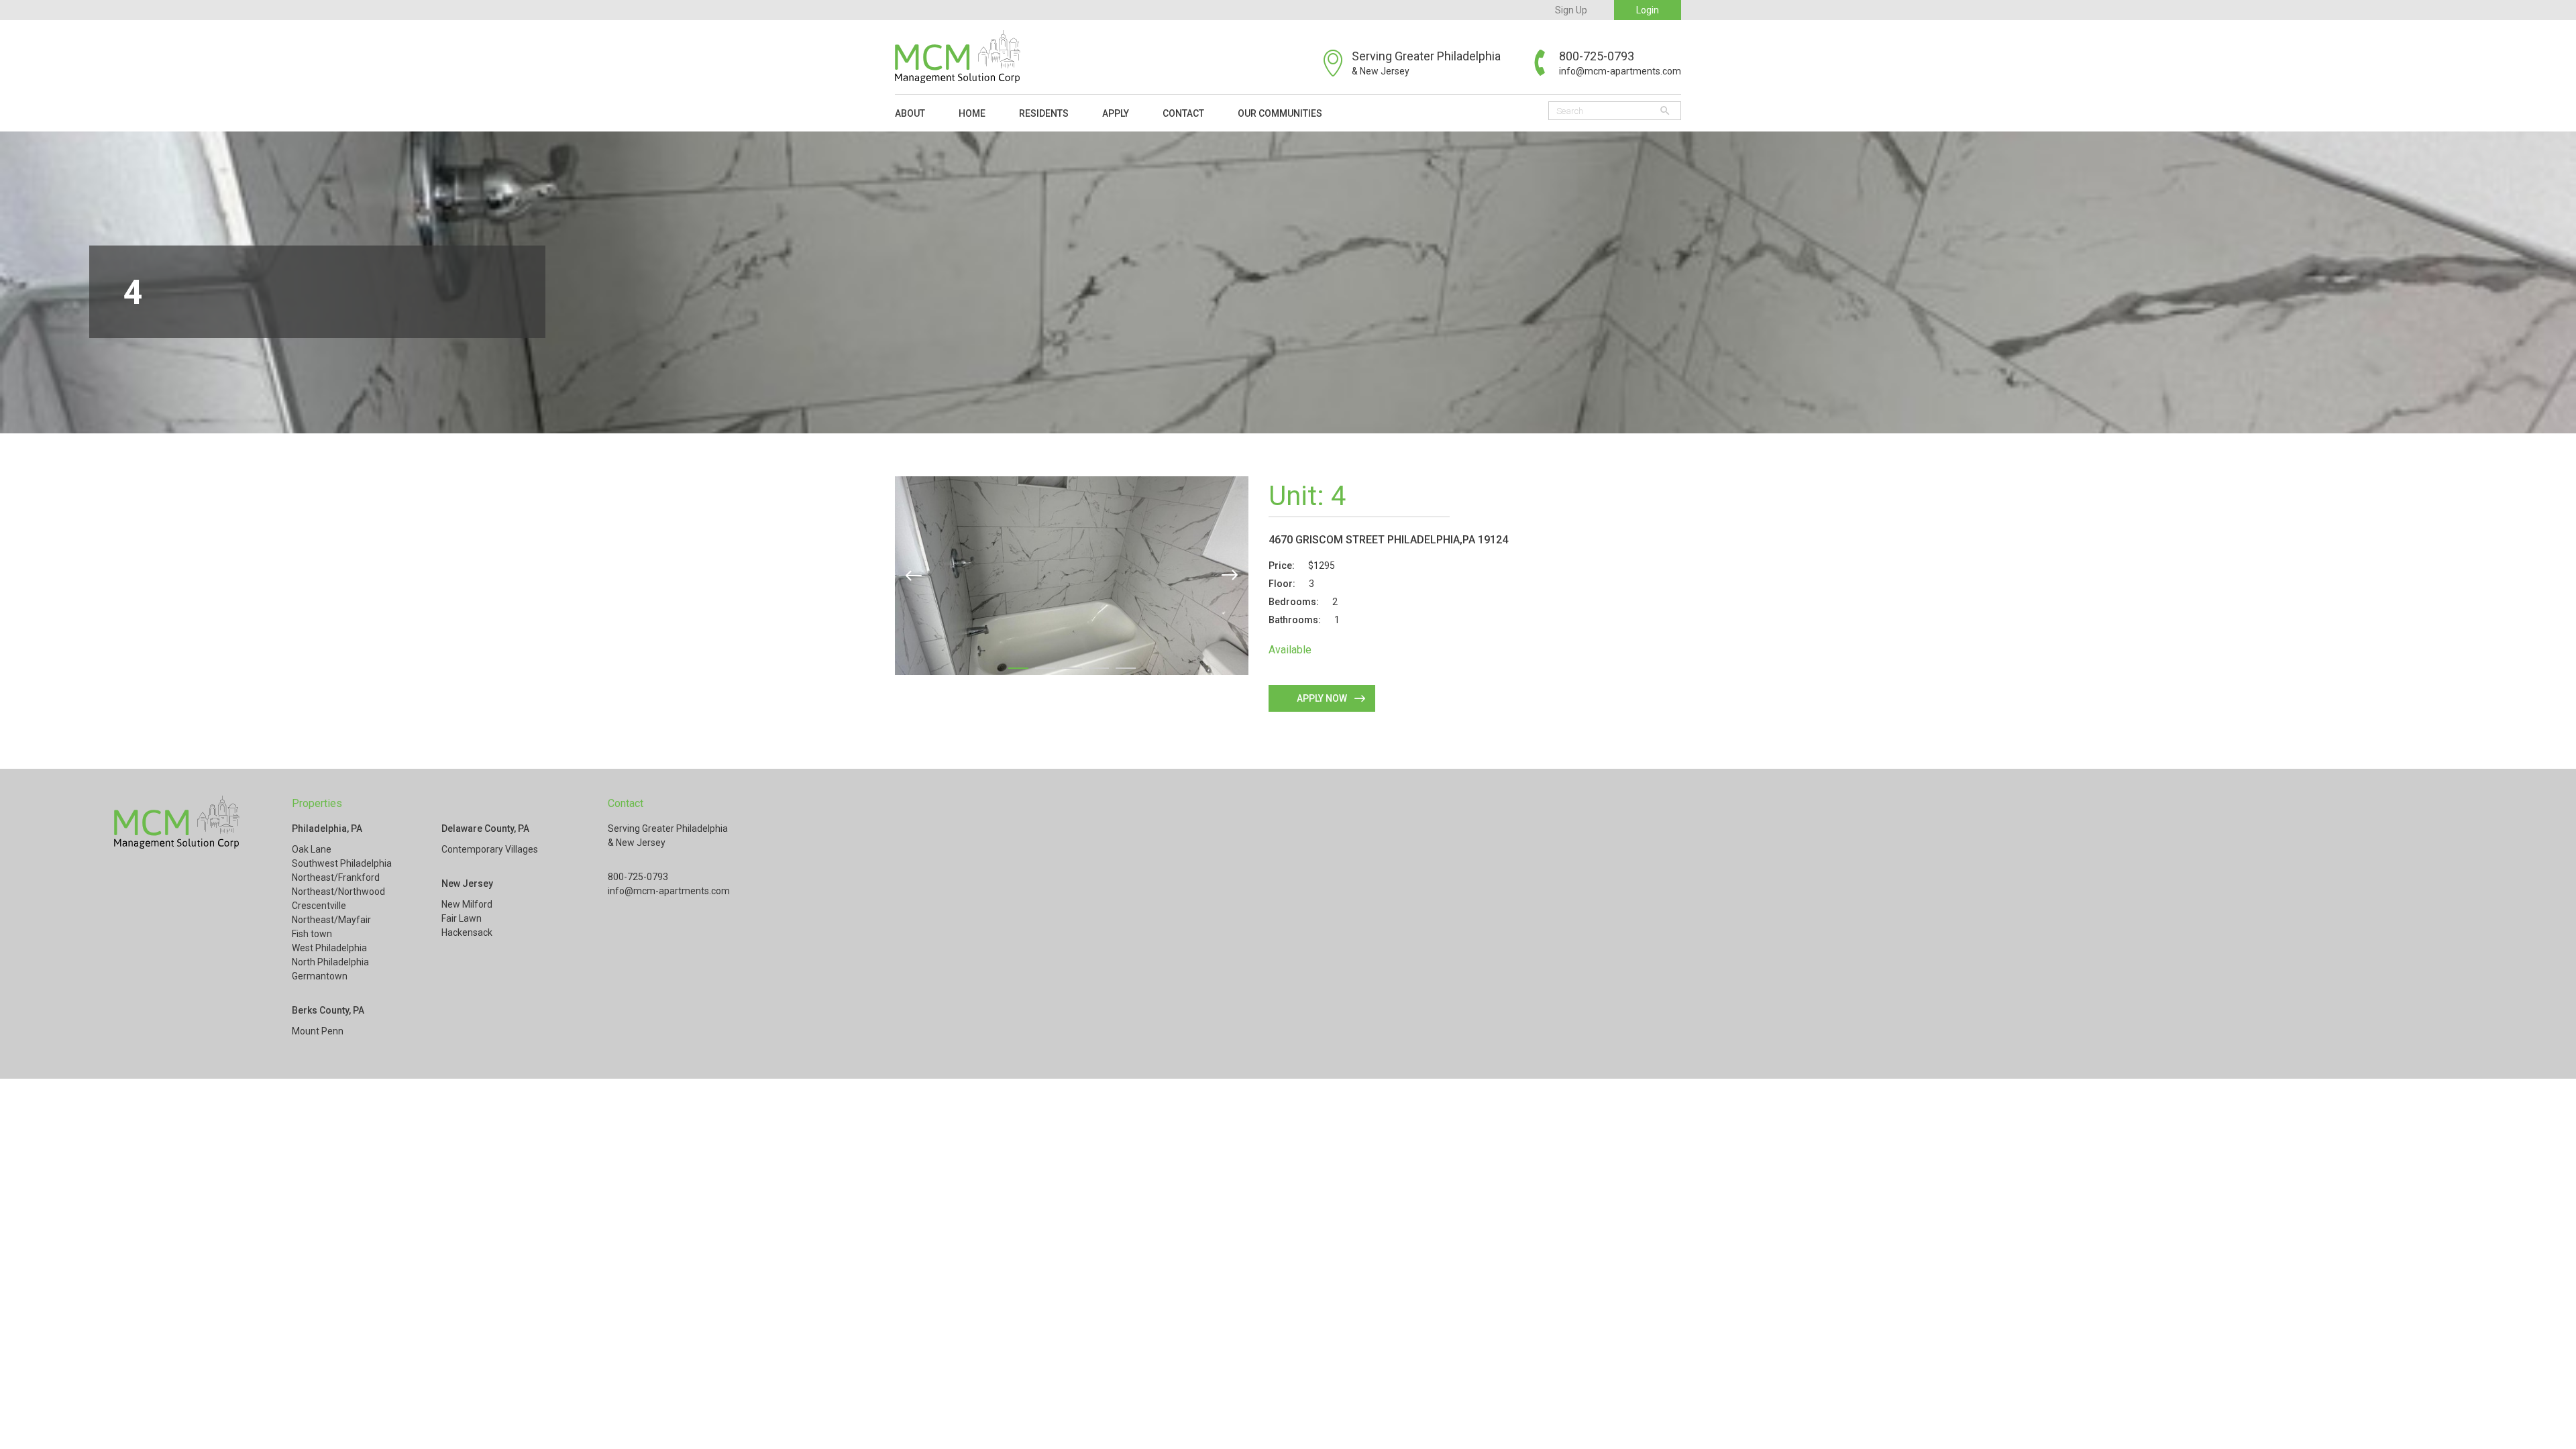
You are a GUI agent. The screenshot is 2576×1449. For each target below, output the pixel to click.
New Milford (467, 904)
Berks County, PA (328, 1010)
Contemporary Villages (490, 849)
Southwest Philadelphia (342, 863)
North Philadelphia (330, 962)
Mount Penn (318, 1031)
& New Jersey (1381, 71)
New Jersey (467, 883)
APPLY (1116, 113)
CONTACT (1183, 113)
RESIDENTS (1044, 113)
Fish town (312, 934)
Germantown (320, 976)
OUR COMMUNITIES (1280, 113)
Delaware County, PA (485, 828)
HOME (972, 113)
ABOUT (910, 113)
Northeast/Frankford (336, 877)
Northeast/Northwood (338, 892)
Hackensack (467, 932)
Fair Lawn (462, 918)
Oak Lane (312, 849)
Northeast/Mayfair (331, 920)
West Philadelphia (329, 948)
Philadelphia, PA (327, 828)
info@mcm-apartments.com (1620, 71)
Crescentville (319, 906)
